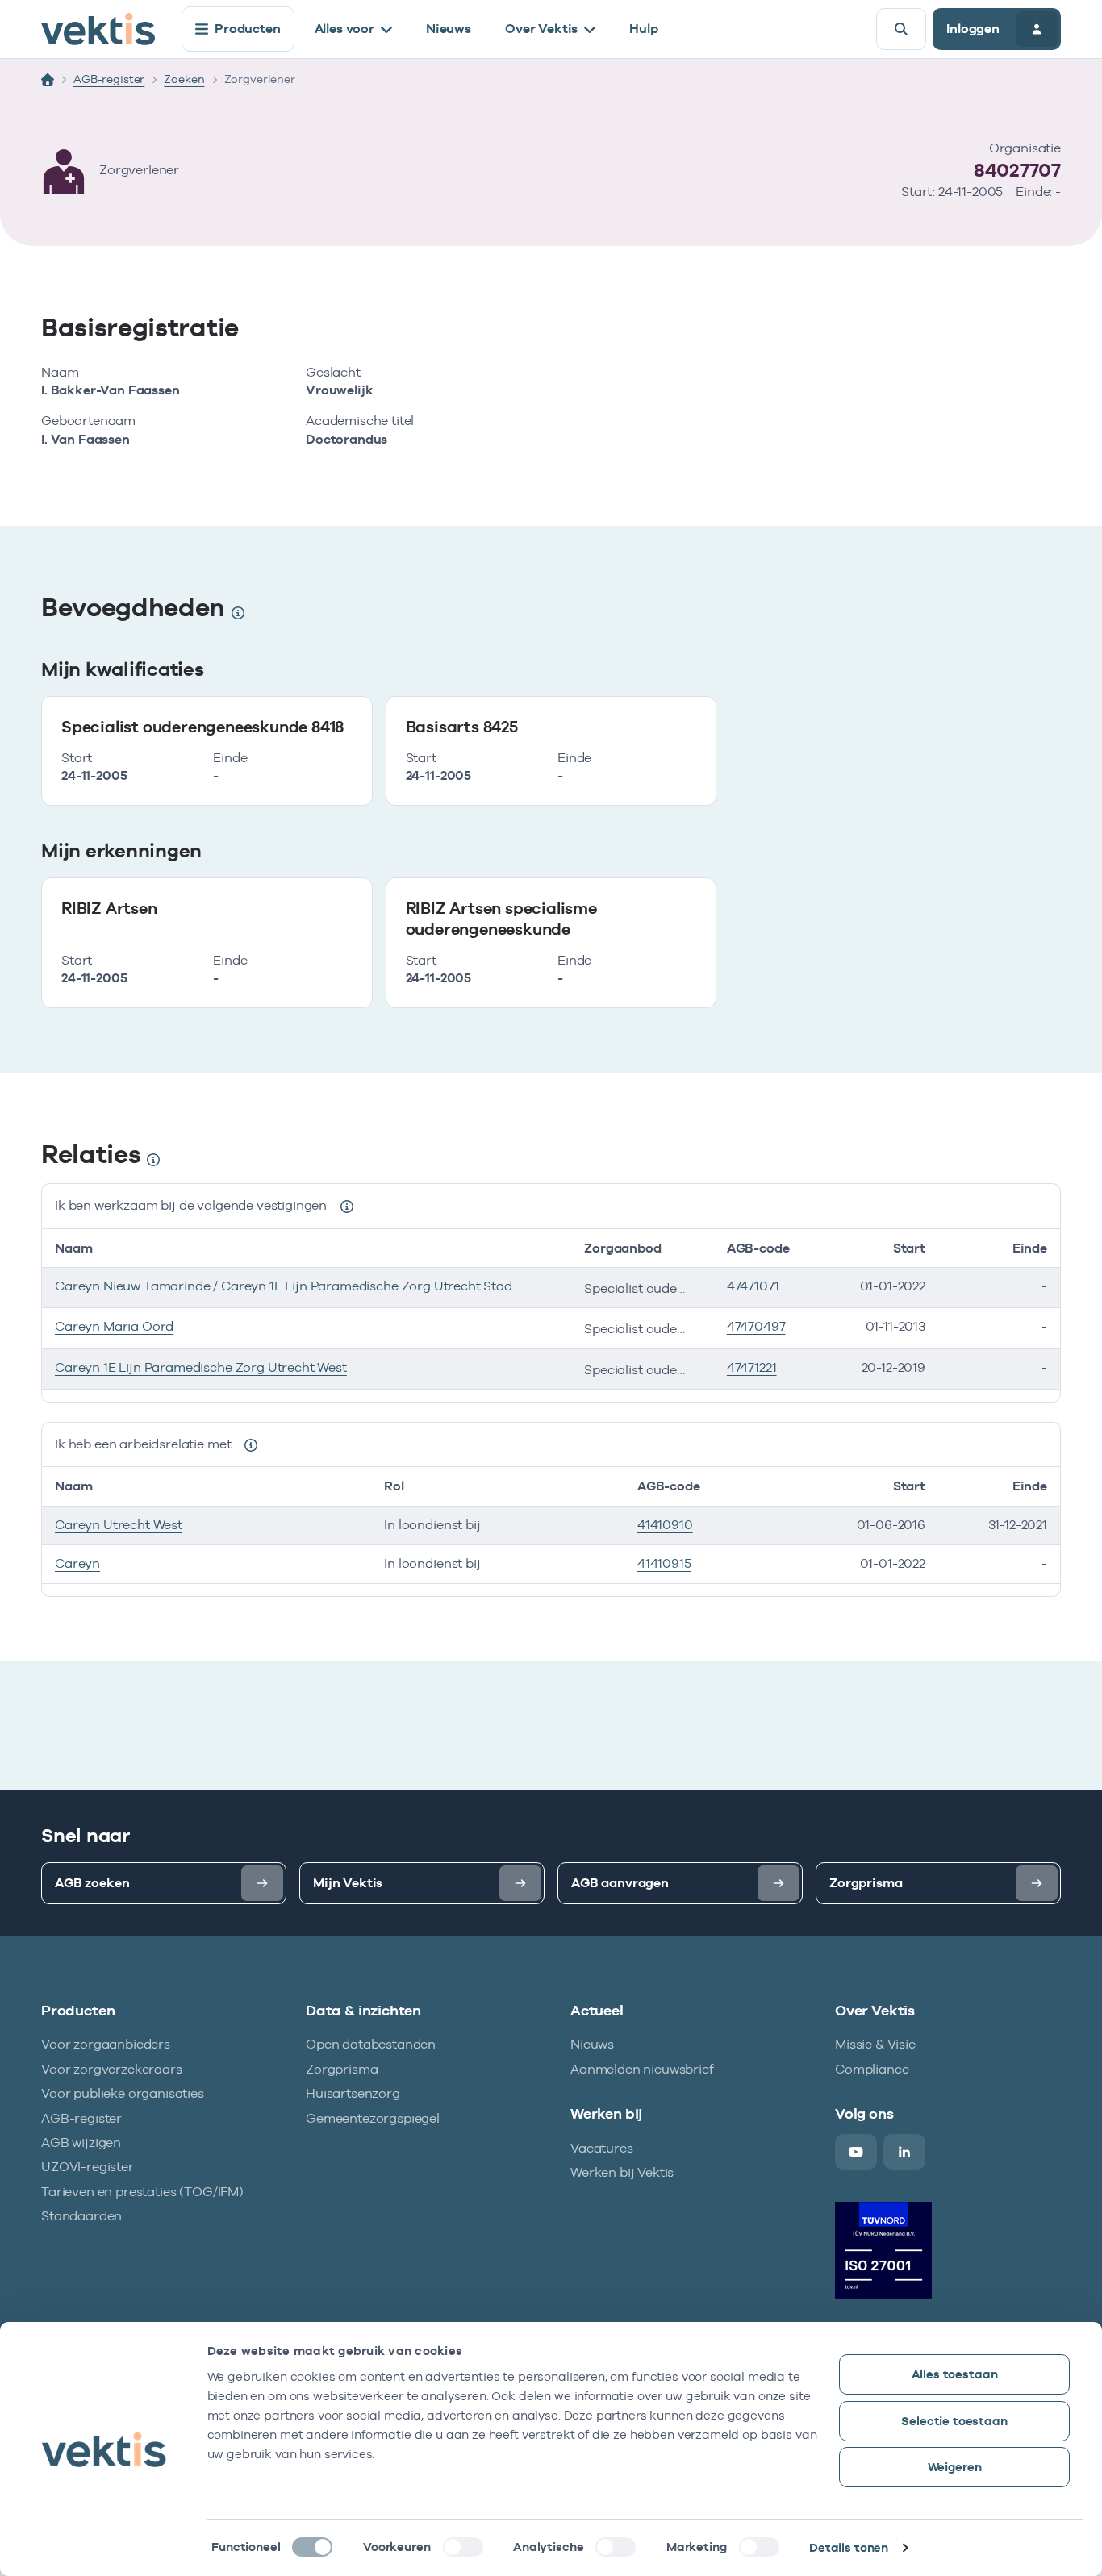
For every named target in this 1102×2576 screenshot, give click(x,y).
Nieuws (449, 29)
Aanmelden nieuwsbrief (642, 2069)
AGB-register (109, 79)
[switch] (463, 2547)
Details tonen (849, 2547)
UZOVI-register (88, 2167)
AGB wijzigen (81, 2142)
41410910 (665, 1525)
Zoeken (184, 79)
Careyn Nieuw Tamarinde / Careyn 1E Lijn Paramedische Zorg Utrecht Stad (284, 1286)
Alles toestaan (955, 2374)
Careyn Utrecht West (119, 1525)
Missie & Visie (875, 2044)
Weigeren (955, 2467)
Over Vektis (541, 29)
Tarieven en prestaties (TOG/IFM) (142, 2192)
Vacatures (602, 2148)
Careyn (77, 1563)
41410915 (664, 1563)
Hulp (643, 29)
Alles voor (344, 29)
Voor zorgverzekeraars (112, 2069)
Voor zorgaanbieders (106, 2044)
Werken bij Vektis (622, 2172)
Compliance (872, 2069)
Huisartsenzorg (353, 2093)
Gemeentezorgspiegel (373, 2118)
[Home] (48, 80)
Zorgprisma (342, 2069)
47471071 (753, 1286)
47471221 (752, 1367)
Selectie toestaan (954, 2421)
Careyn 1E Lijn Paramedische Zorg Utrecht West (201, 1367)
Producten (248, 29)
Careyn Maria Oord (114, 1326)
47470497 (756, 1326)
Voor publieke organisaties (123, 2093)
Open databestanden (371, 2044)
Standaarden (81, 2216)
